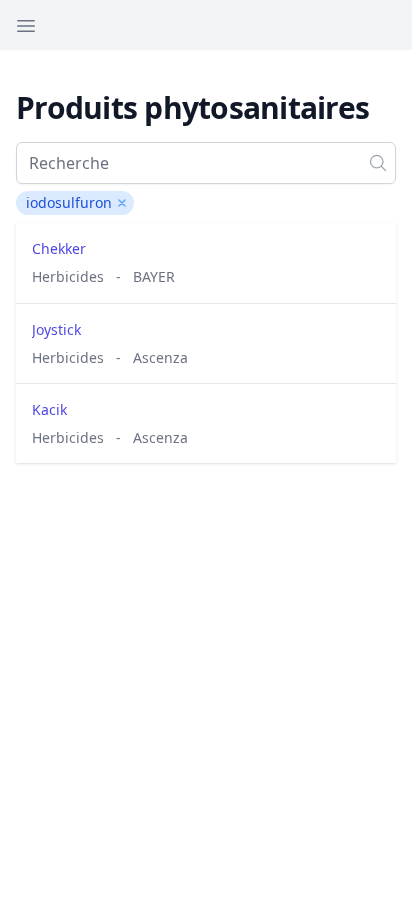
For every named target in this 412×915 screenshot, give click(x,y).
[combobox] (206, 163)
